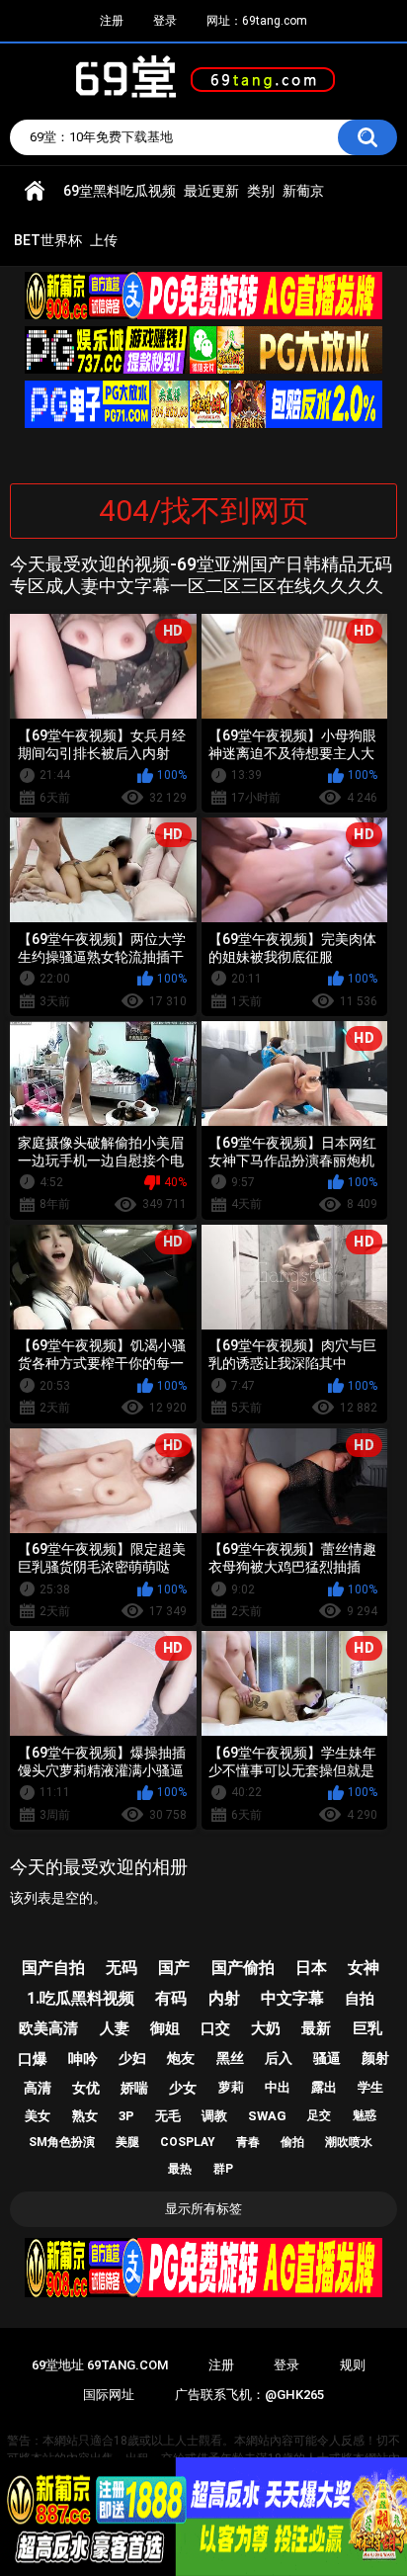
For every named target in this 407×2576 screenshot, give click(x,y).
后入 (279, 2058)
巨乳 (367, 2028)
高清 (38, 2088)
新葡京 (303, 191)
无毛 (168, 2116)
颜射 (375, 2058)
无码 (122, 1968)
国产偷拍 (243, 1968)
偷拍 (292, 2142)
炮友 (181, 2058)
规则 (353, 2365)
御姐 (165, 2028)
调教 (214, 2116)
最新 (316, 2028)
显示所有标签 (203, 2209)
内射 (224, 1998)
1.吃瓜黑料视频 (81, 1998)
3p (126, 2116)
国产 (174, 1968)
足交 (319, 2115)
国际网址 (109, 2395)
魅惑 (365, 2115)
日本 (311, 1968)
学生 (370, 2087)
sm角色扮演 (62, 2142)
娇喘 (134, 2088)
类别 (261, 191)
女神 (364, 1968)
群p (223, 2169)
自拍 (360, 1999)
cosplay (188, 2142)
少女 (183, 2088)
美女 (38, 2116)
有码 (171, 1998)
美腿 (127, 2142)
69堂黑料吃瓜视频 (120, 191)
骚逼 (327, 2058)
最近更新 (211, 191)
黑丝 (230, 2058)
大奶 (266, 2028)
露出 (324, 2087)
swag (267, 2116)
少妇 (132, 2058)
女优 (86, 2088)
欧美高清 (48, 2028)
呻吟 (83, 2059)
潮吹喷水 (349, 2142)
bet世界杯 (48, 240)
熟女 (85, 2116)
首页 (35, 191)
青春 (248, 2142)
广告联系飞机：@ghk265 (249, 2395)
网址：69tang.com (257, 21)
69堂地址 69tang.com (100, 2365)
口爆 (33, 2059)
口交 (215, 2028)
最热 (180, 2169)
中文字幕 (292, 1998)
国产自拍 (53, 1968)
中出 (278, 2087)
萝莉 (231, 2087)
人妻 (115, 2028)
